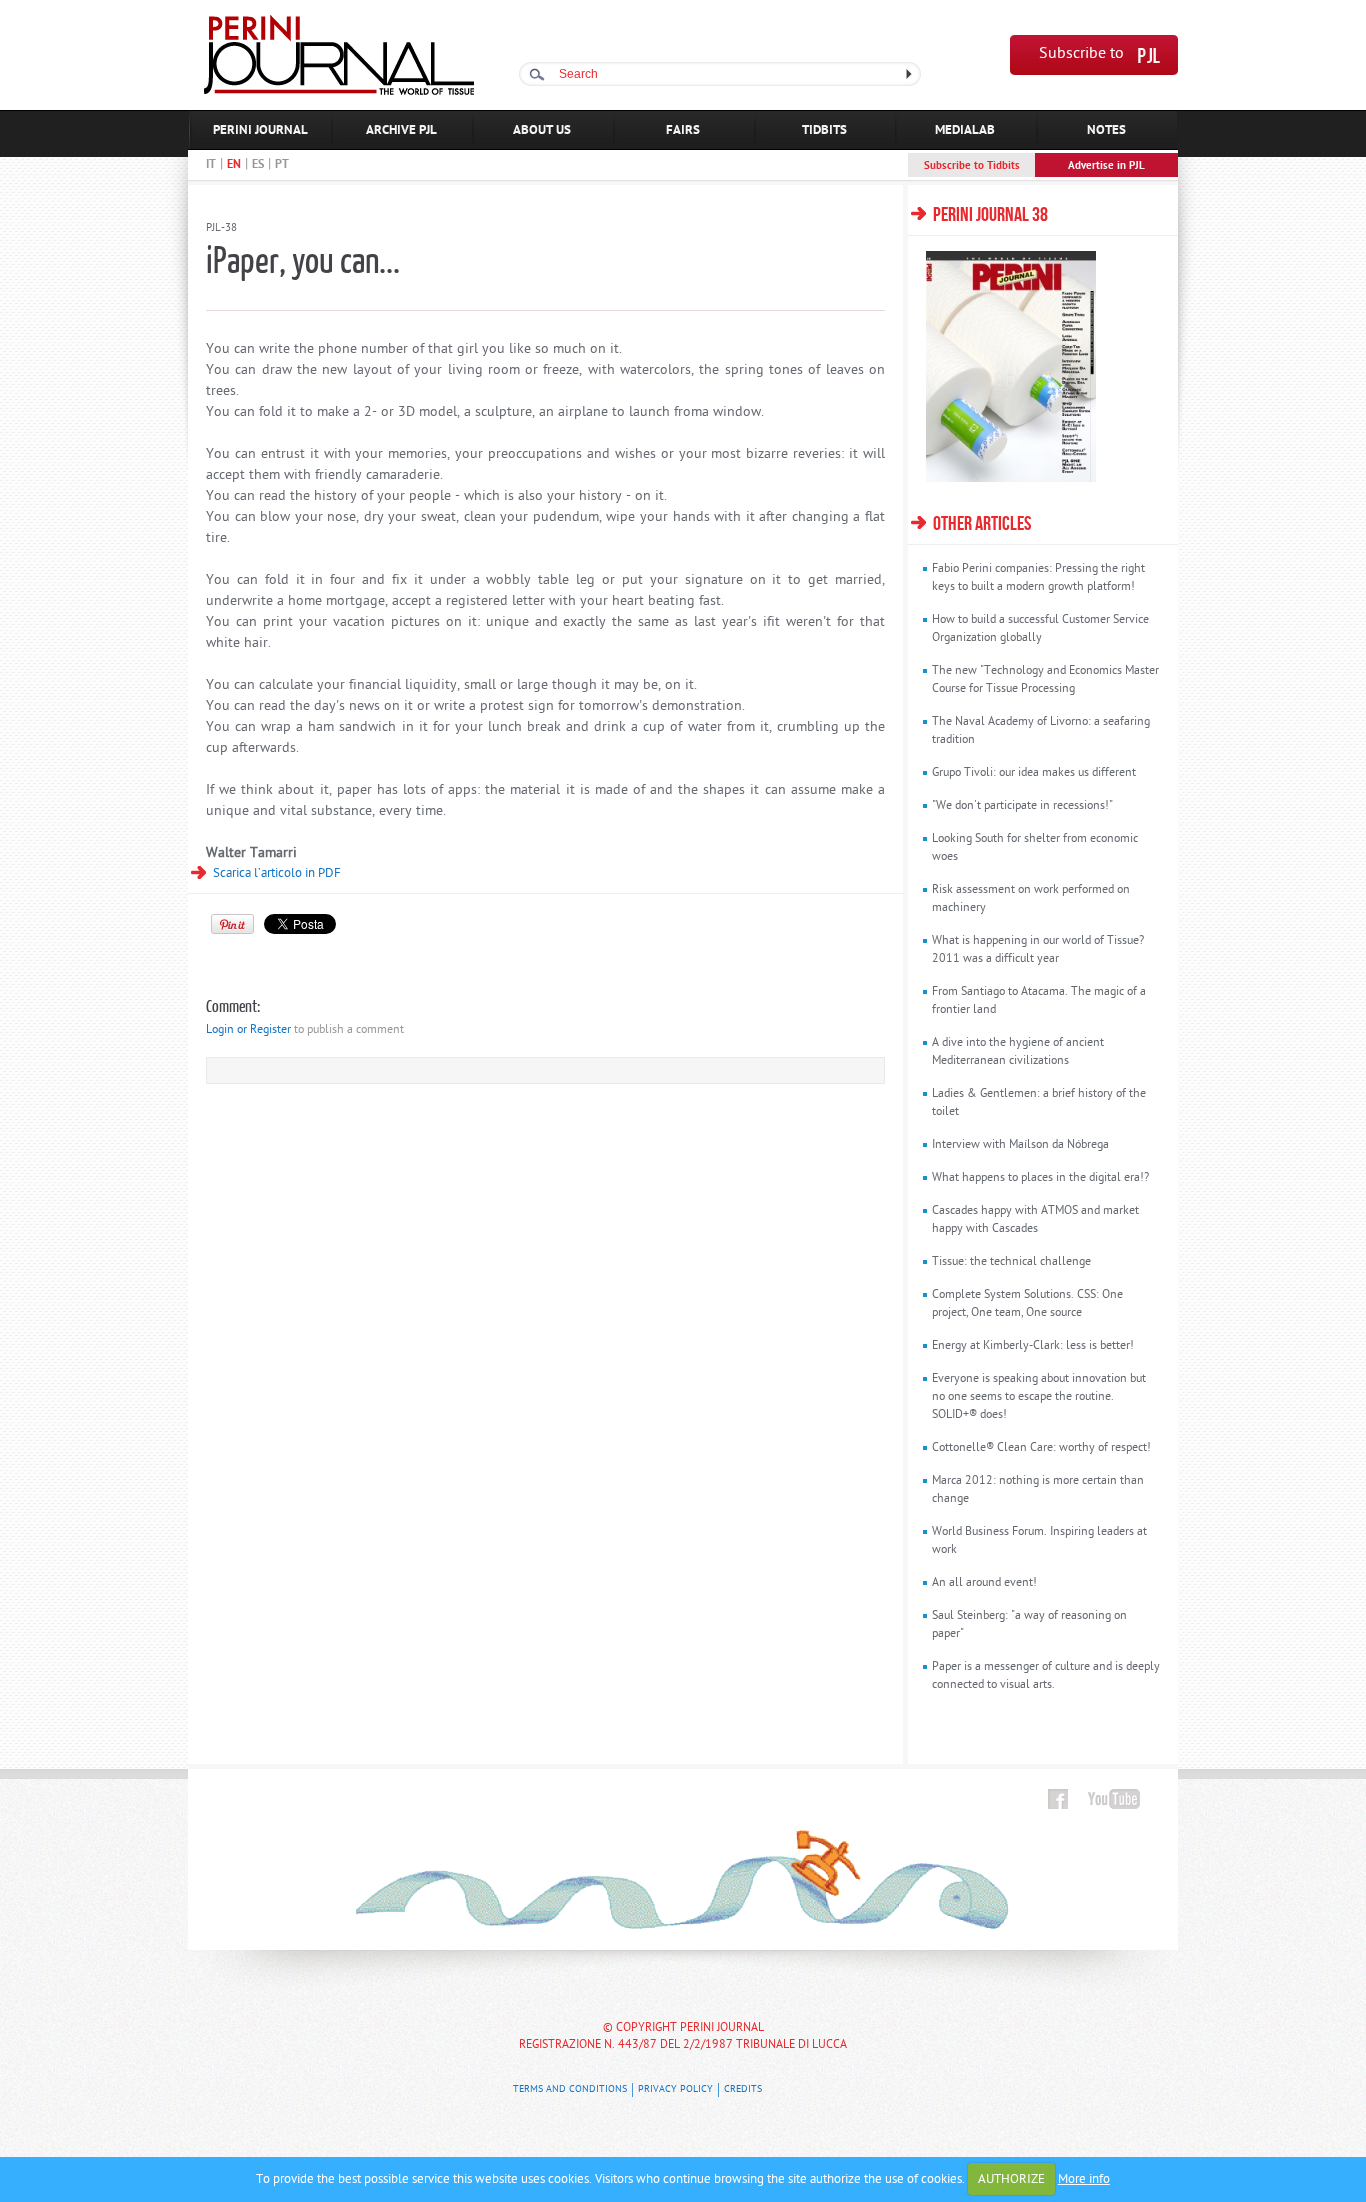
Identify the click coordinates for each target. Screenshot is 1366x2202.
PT (282, 165)
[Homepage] (339, 91)
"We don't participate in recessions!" (1022, 806)
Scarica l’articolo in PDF (277, 873)
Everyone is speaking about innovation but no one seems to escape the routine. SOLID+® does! (1039, 1397)
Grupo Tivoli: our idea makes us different (1034, 773)
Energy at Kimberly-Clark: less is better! (1033, 1346)
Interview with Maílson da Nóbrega (1020, 1145)
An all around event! (984, 1583)
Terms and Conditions (570, 2089)
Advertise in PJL (1106, 166)
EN (234, 165)
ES (258, 165)
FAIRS (683, 130)
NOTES (1106, 130)
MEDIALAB (965, 130)
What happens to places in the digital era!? (1040, 1178)
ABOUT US (542, 130)
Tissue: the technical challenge (1011, 1262)
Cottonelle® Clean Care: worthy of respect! (1041, 1448)
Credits (743, 2089)
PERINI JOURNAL (260, 130)
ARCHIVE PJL (401, 130)
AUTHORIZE (1011, 2179)
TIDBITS (824, 130)
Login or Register (248, 1030)
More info (1084, 2179)
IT (211, 165)
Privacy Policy (675, 2089)
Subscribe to (1081, 54)
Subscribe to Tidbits (972, 166)
